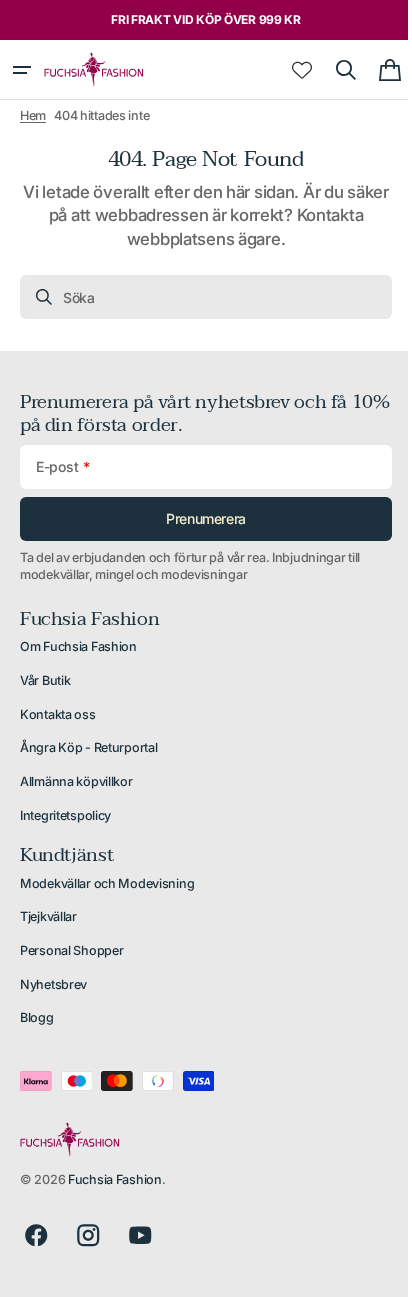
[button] (22, 70)
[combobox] (198, 297)
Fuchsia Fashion (115, 1179)
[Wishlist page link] (287, 70)
